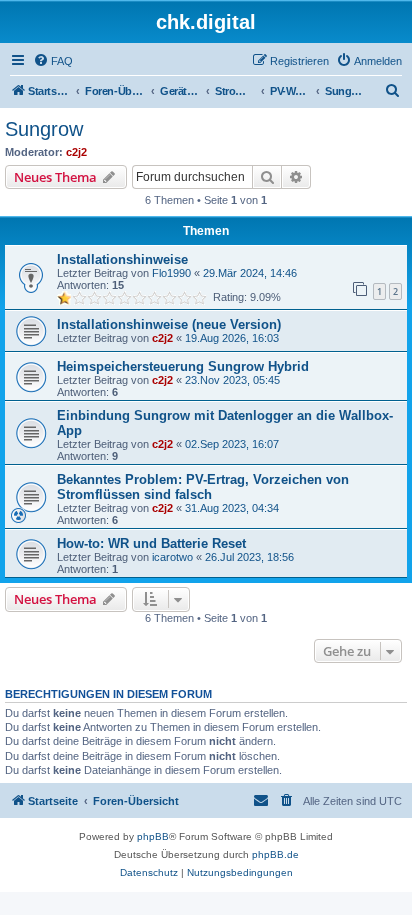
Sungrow (44, 129)
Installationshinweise (122, 259)
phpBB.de (275, 854)
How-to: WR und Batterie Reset (151, 543)
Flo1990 (171, 273)
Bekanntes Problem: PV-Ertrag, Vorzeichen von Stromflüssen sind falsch (203, 487)
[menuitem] (53, 61)
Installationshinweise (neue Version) (169, 324)
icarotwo (172, 557)
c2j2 (76, 152)
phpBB (153, 836)
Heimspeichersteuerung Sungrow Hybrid (183, 366)
